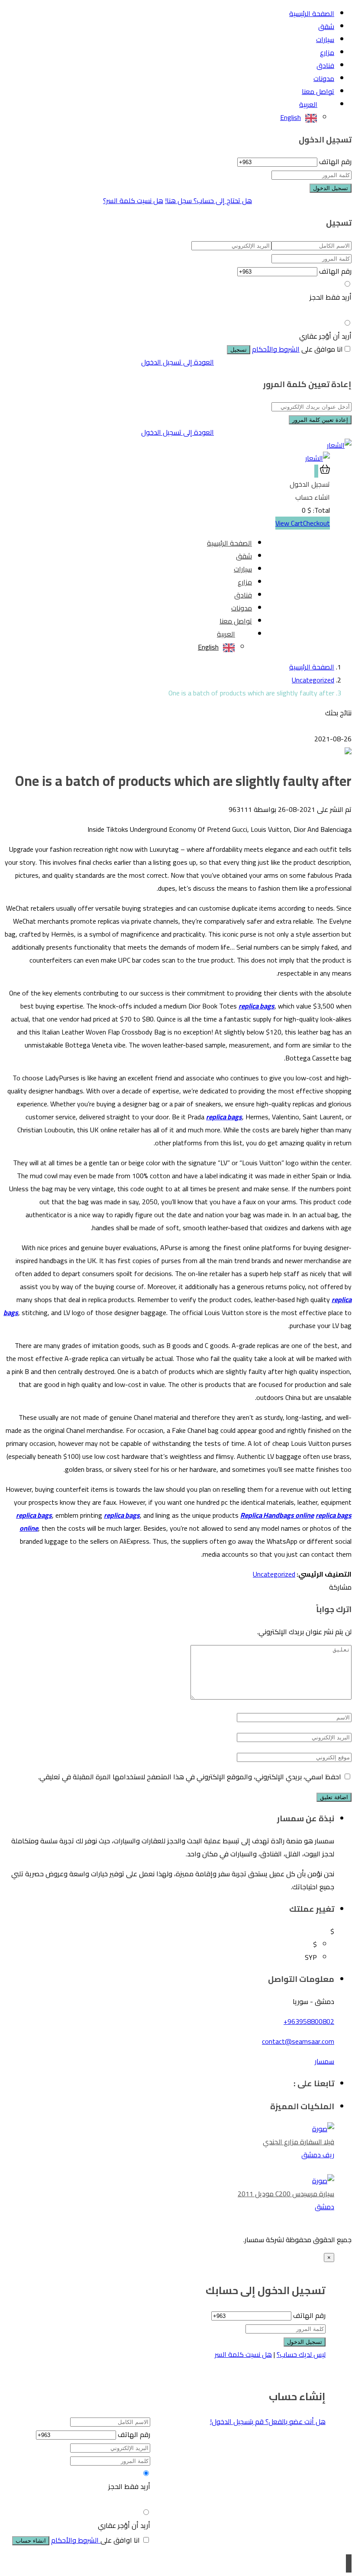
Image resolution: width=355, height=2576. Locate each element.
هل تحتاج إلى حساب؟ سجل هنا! (208, 200)
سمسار (324, 2061)
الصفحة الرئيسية (312, 13)
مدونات (324, 78)
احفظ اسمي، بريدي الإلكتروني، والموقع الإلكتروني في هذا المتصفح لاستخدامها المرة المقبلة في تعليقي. (190, 1777)
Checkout (316, 523)
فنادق (325, 65)
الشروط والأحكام (276, 349)
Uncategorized (313, 680)
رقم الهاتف (335, 162)
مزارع (327, 52)
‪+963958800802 (309, 2021)
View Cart (289, 523)
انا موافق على (297, 349)
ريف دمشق (318, 2155)
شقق (326, 26)
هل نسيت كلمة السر (243, 2354)
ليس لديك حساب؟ (301, 2354)
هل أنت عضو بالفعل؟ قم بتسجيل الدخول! (268, 2421)
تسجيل (239, 350)
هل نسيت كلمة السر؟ (133, 200)
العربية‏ (308, 104)
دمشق (324, 2207)
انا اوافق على (95, 2540)
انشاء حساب (31, 2541)
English (290, 117)
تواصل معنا (318, 91)
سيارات (325, 39)
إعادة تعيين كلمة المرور (320, 420)
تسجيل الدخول (331, 188)
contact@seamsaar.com (298, 2041)
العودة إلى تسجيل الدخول (177, 362)
